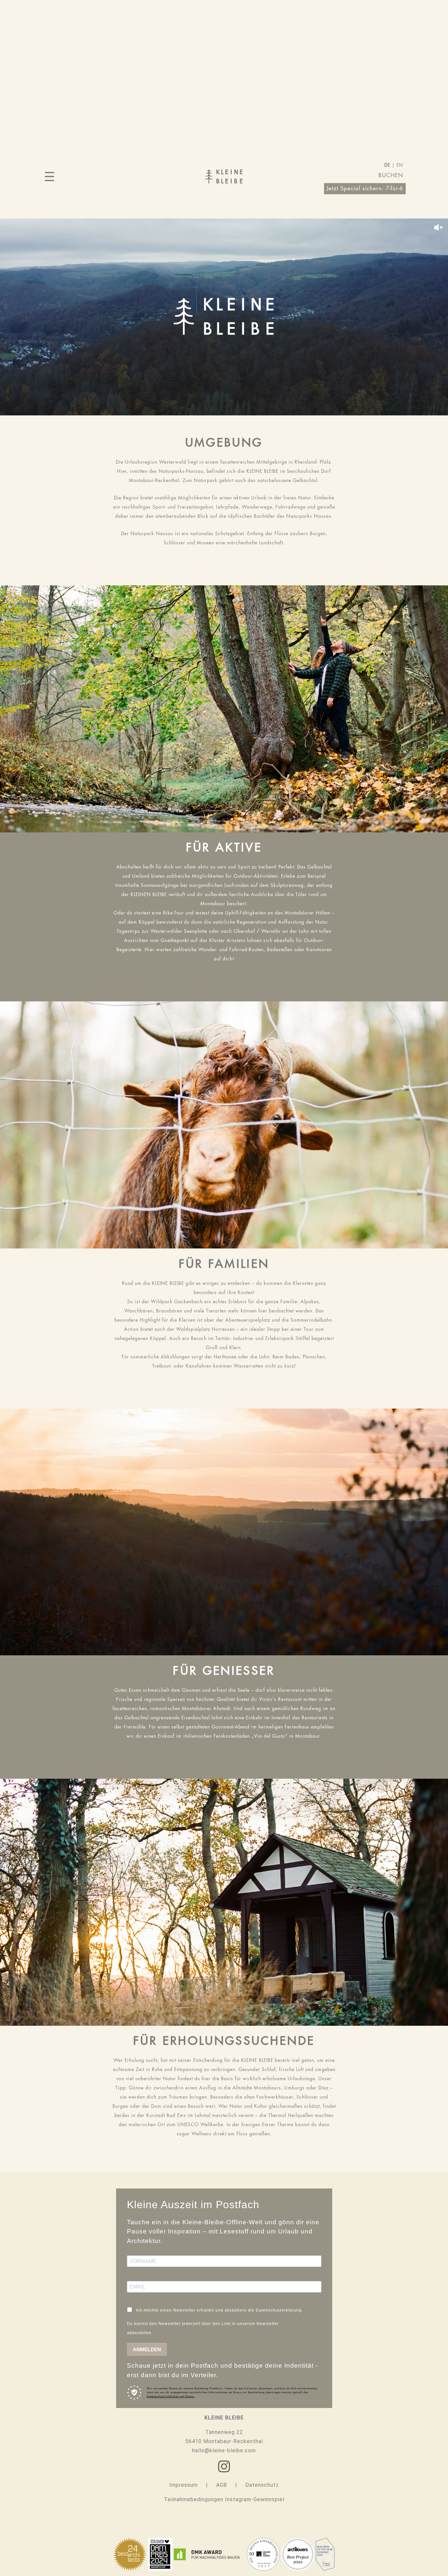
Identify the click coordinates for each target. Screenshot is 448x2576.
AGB (222, 2485)
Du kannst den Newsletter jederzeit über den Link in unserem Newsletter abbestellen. (203, 2328)
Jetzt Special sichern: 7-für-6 (365, 189)
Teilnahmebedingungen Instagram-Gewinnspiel (224, 2499)
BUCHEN (391, 176)
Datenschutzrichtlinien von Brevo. (171, 2396)
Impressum (183, 2485)
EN (400, 166)
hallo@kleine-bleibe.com (224, 2450)
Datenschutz (262, 2485)
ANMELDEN (147, 2349)
